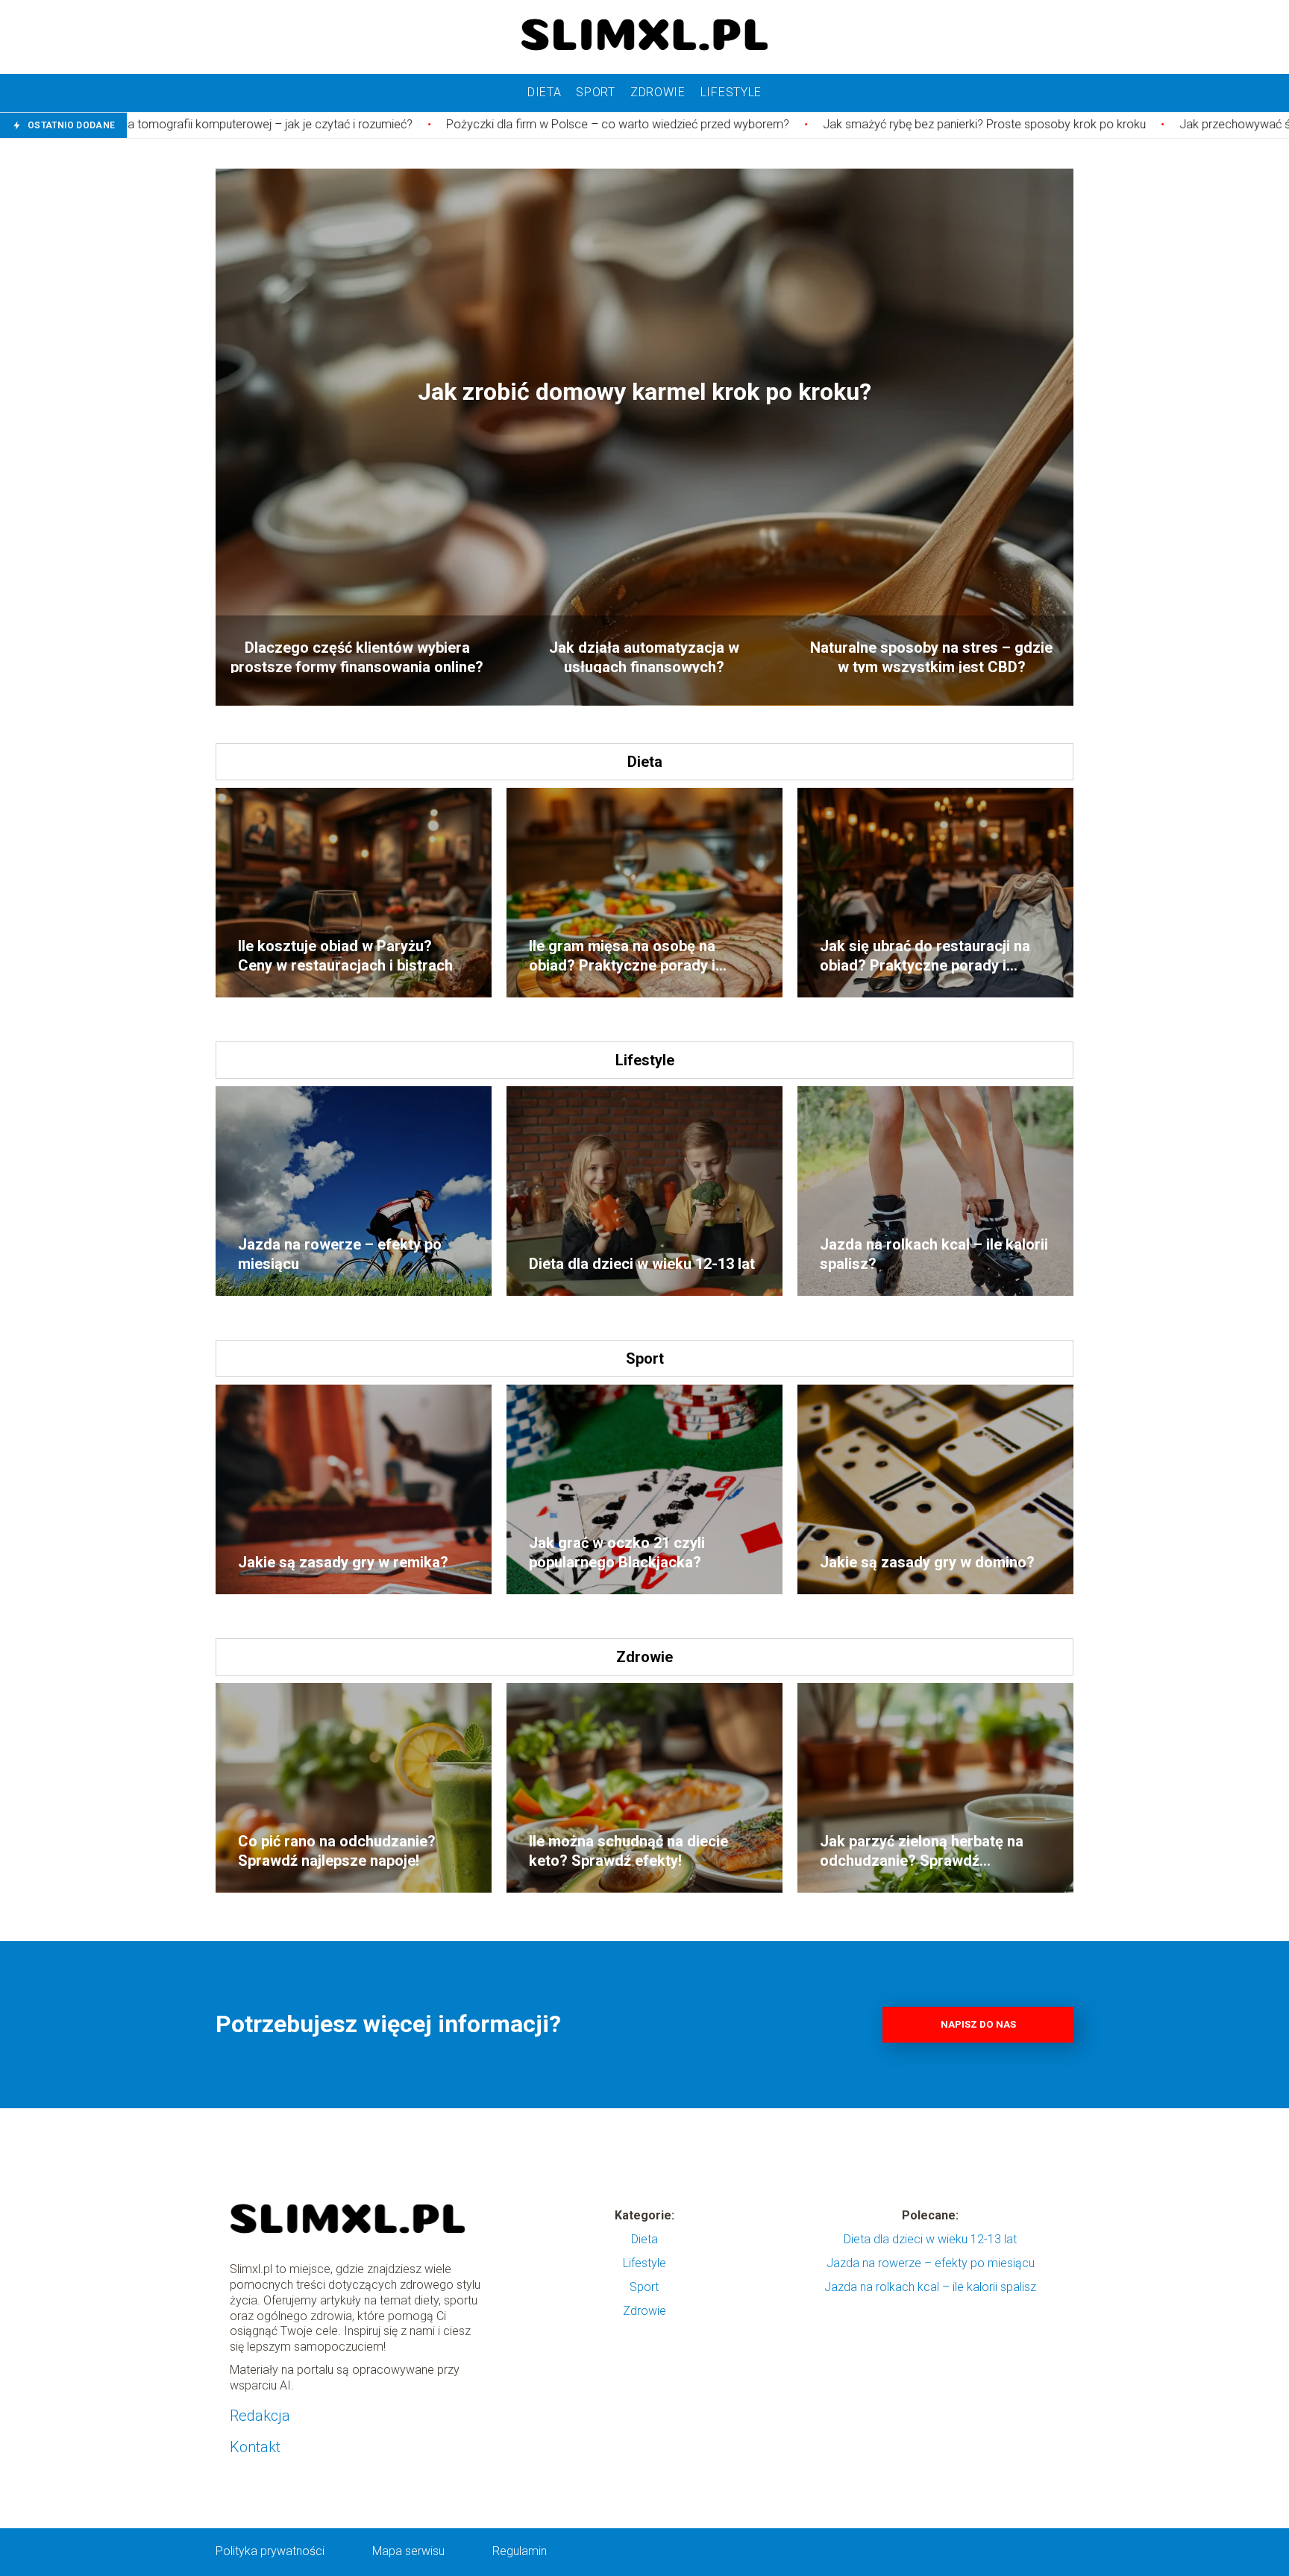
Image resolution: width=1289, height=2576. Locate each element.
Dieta (545, 92)
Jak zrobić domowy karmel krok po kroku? (644, 392)
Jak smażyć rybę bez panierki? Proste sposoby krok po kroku (783, 124)
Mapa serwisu (408, 2551)
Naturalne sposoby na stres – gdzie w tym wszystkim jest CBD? (931, 656)
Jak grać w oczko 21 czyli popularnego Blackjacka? (617, 1552)
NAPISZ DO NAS (978, 2024)
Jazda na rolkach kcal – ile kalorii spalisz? (934, 1254)
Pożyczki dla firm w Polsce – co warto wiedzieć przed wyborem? (416, 124)
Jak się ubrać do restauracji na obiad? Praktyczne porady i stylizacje (925, 956)
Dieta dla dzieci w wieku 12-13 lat (642, 1264)
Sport (596, 92)
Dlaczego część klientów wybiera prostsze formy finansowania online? (357, 656)
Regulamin (520, 2551)
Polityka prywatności (270, 2551)
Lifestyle (731, 92)
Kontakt (255, 2447)
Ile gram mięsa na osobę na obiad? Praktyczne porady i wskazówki (622, 956)
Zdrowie (658, 92)
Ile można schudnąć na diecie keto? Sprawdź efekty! (628, 1851)
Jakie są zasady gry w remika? (343, 1562)
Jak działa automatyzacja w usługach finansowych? (644, 656)
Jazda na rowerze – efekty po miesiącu (340, 1254)
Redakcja (260, 2416)
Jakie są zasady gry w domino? (927, 1562)
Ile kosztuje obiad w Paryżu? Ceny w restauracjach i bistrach (345, 956)
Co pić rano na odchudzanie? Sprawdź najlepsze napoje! (337, 1851)
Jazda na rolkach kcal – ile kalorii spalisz (930, 2287)
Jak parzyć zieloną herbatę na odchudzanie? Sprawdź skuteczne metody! (922, 1851)
